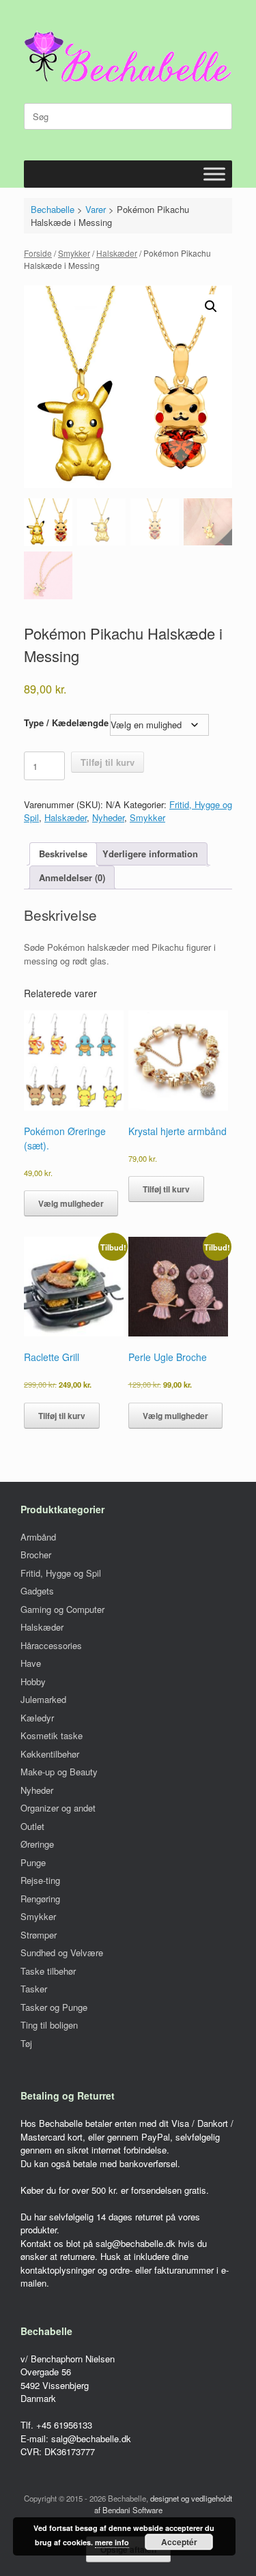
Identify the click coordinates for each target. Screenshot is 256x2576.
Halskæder (117, 253)
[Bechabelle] (128, 57)
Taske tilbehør (48, 1971)
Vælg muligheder (71, 1203)
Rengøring (40, 1899)
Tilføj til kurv (108, 762)
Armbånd (38, 1537)
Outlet (32, 1826)
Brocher (36, 1555)
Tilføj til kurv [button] (166, 1189)
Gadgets (37, 1591)
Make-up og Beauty (59, 1772)
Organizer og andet (58, 1808)
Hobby (33, 1681)
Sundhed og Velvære (62, 1952)
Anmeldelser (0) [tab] (72, 877)
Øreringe (37, 1844)
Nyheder (108, 817)
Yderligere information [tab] (150, 854)
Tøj (26, 2043)
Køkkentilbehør (50, 1754)
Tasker (34, 1989)
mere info (112, 2542)
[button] (211, 306)
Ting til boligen (49, 2025)
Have (31, 1663)
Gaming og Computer (62, 1609)
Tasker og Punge (54, 2007)
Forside (38, 253)
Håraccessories (51, 1645)
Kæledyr (37, 1718)
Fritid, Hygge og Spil (61, 1573)
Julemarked (43, 1699)
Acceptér (179, 2542)
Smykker (74, 253)
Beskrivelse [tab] (63, 854)
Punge (33, 1862)
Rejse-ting (40, 1880)
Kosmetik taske (52, 1735)
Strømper (39, 1935)
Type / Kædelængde (66, 722)
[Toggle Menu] (214, 174)
